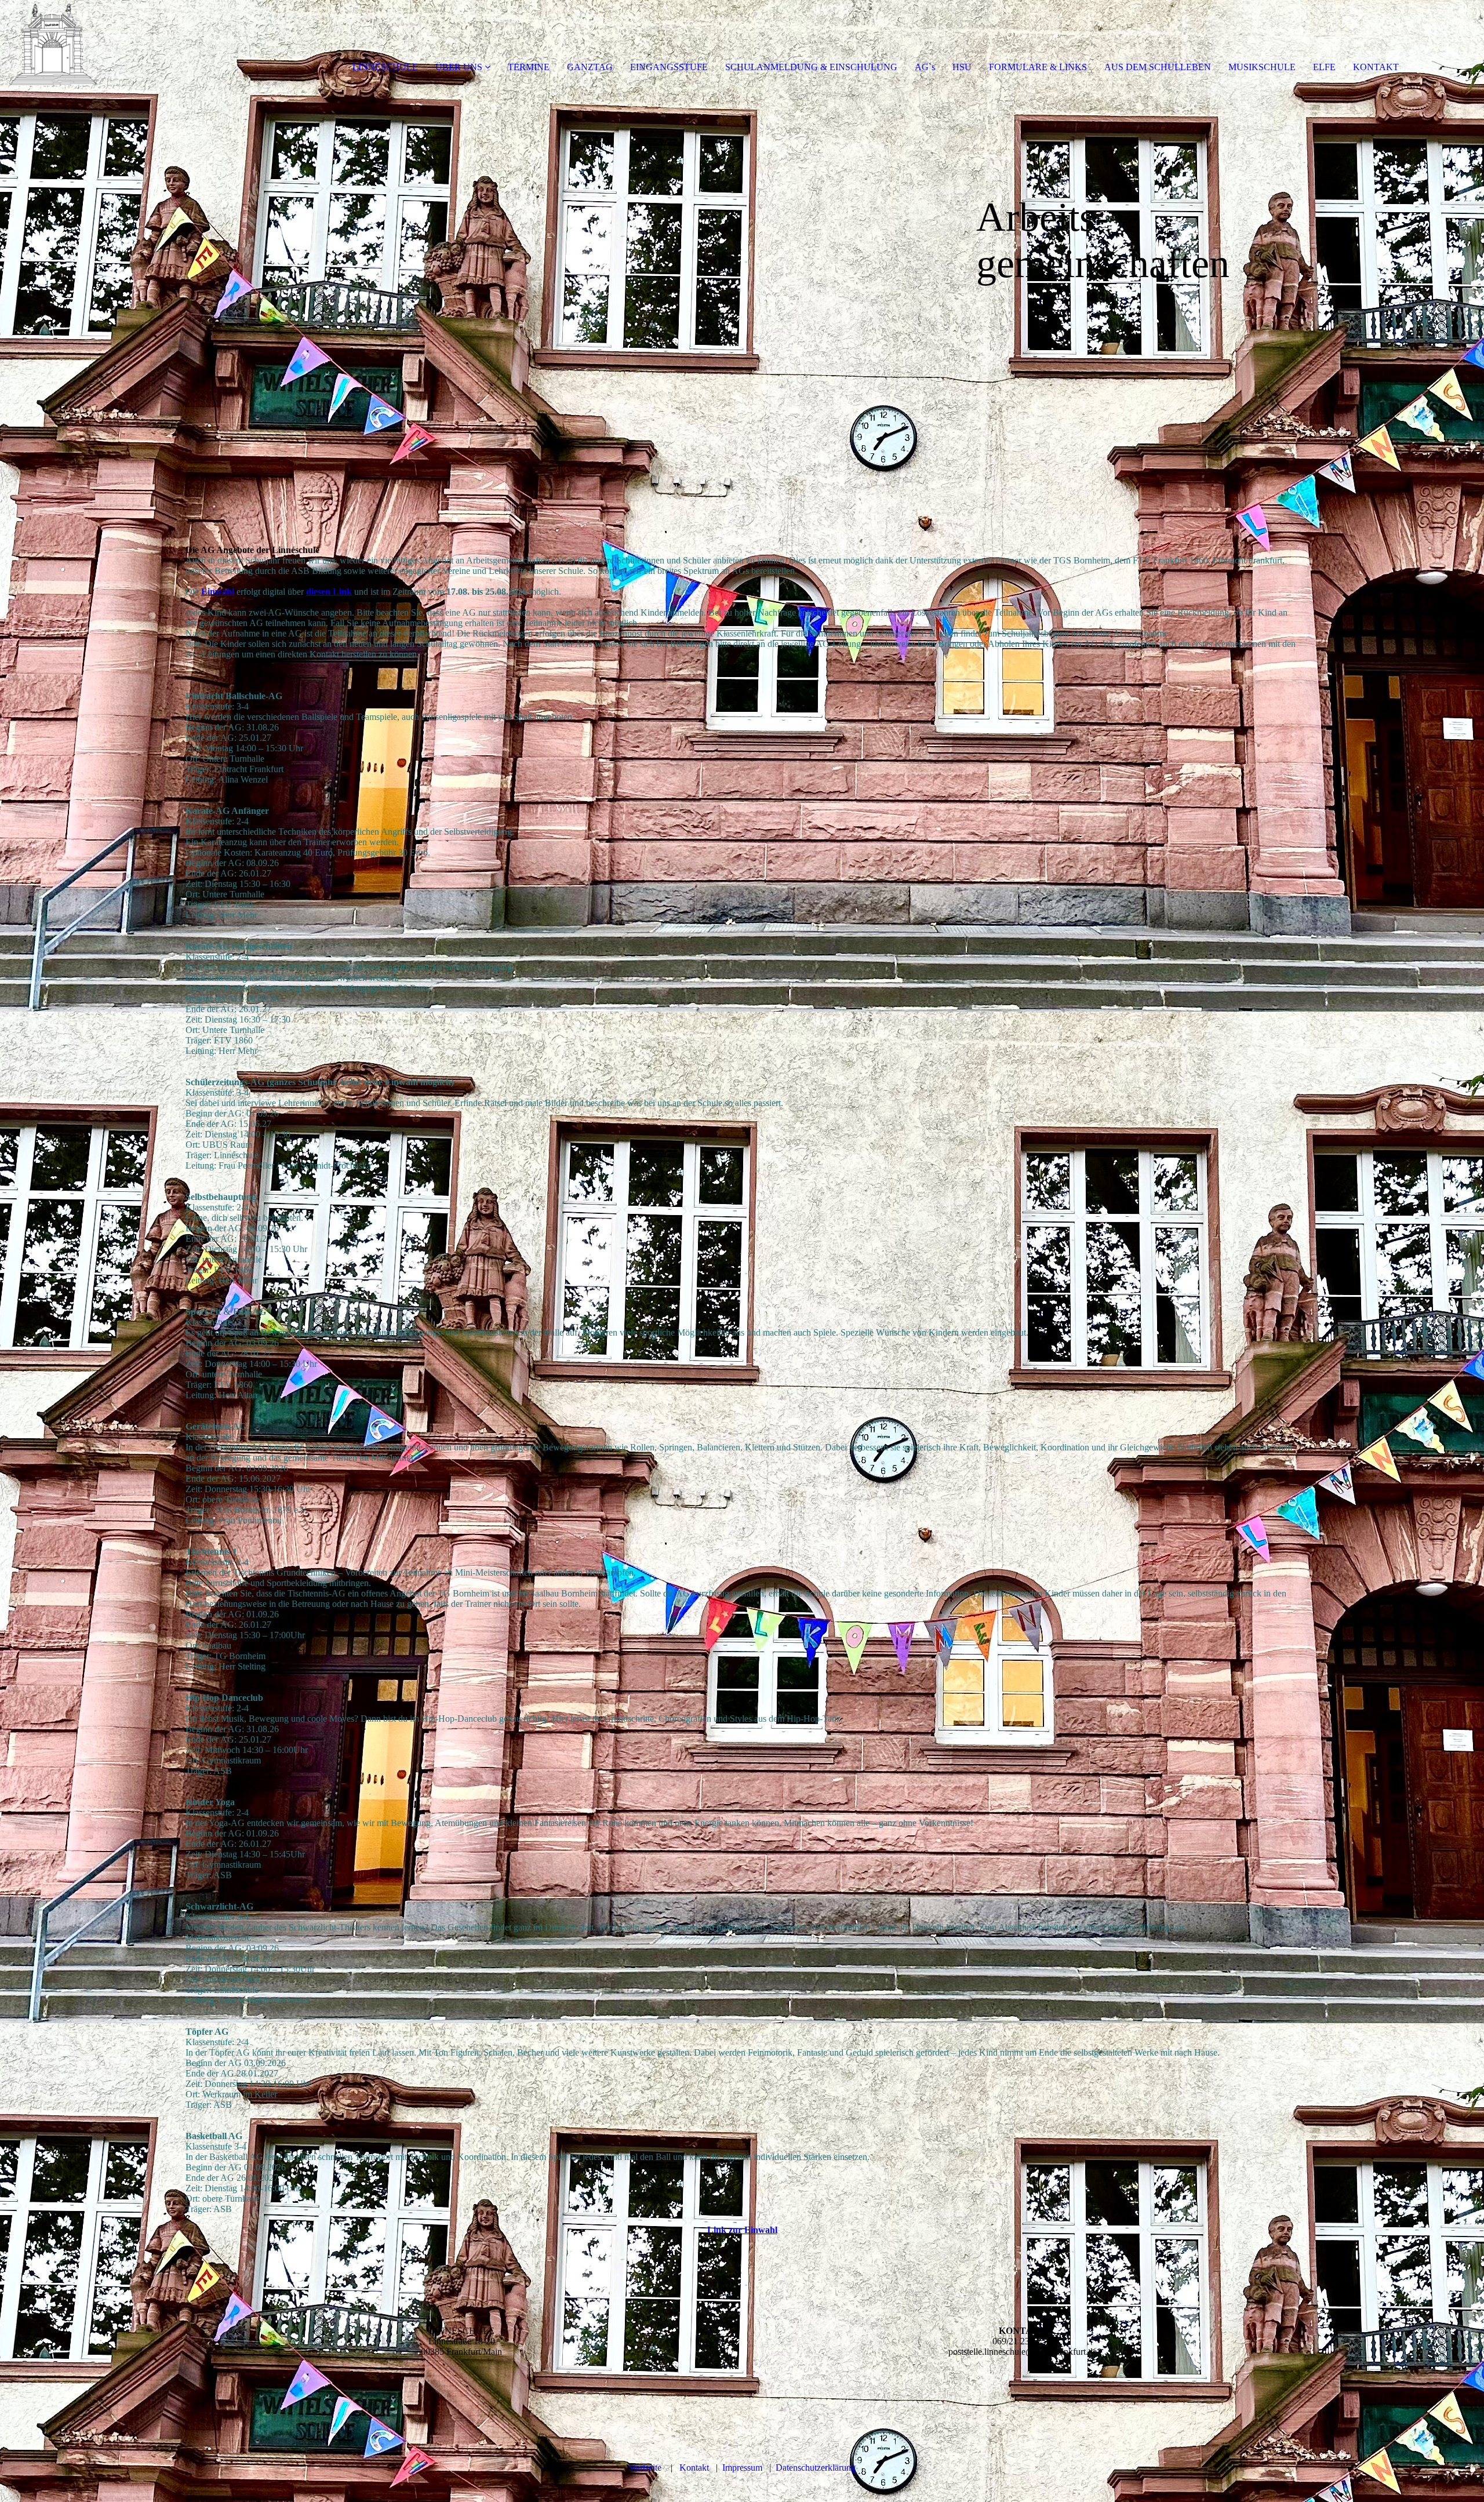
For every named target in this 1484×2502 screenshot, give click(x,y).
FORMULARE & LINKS (1038, 67)
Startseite (645, 2468)
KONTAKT (1376, 67)
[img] (133, 46)
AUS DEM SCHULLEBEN (1158, 67)
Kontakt (694, 2468)
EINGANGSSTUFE (669, 67)
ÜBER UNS (459, 67)
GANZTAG (590, 67)
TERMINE (529, 67)
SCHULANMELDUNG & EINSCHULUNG (811, 67)
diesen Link (329, 592)
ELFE (1324, 67)
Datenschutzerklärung (816, 2468)
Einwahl (218, 592)
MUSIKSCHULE (1262, 67)
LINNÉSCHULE (385, 67)
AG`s (925, 67)
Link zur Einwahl (742, 2230)
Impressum (742, 2468)
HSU (962, 67)
